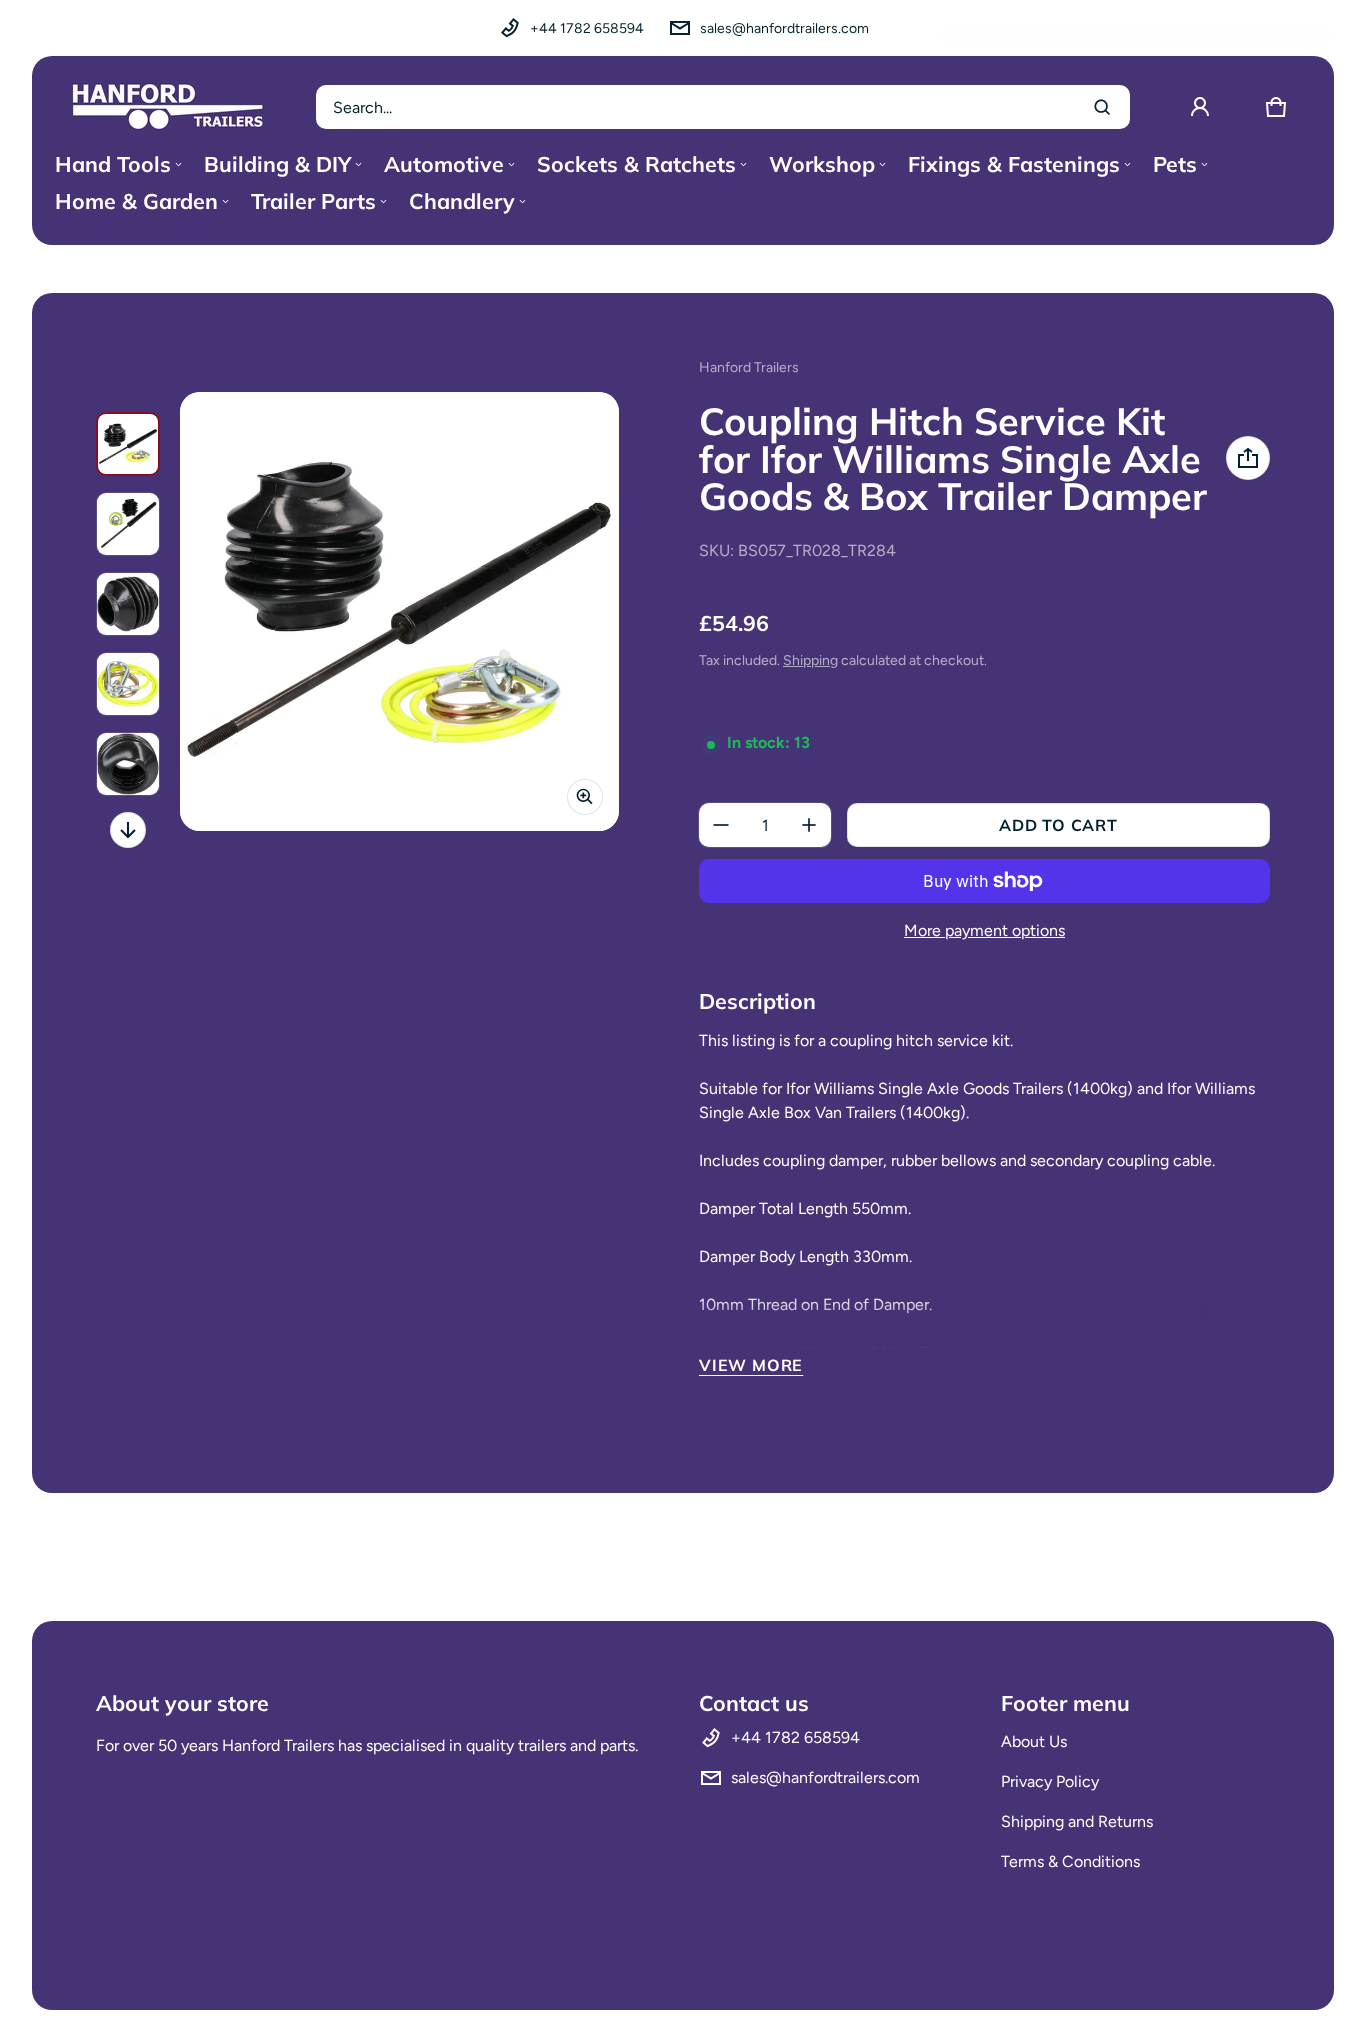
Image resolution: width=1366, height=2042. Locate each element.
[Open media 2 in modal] (399, 611)
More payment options (984, 930)
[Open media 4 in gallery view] (128, 684)
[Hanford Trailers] (168, 107)
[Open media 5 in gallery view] (128, 764)
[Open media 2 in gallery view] (128, 524)
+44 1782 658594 (587, 28)
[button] (1276, 107)
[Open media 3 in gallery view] (128, 604)
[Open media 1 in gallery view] (128, 444)
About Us (1034, 1741)
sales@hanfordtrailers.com (784, 28)
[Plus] (809, 825)
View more (751, 1365)
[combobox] (723, 107)
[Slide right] (128, 830)
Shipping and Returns (1077, 1821)
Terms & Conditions (1070, 1861)
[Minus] (721, 825)
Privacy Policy (1050, 1781)
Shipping (810, 660)
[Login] (1200, 107)
